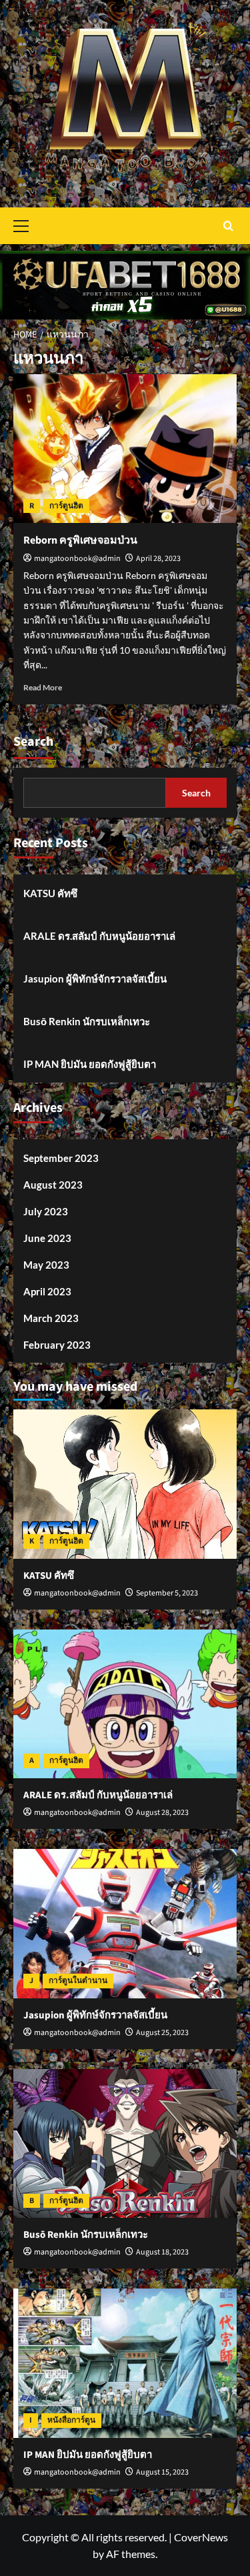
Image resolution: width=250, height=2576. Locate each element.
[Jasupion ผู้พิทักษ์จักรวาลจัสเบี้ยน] (125, 1923)
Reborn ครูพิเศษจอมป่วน (80, 540)
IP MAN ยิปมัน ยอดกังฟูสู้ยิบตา (90, 1064)
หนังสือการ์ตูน (71, 2420)
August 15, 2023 (162, 2472)
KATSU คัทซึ (50, 893)
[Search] (228, 226)
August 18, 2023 (162, 2252)
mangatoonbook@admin (77, 559)
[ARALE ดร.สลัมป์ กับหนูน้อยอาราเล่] (125, 1704)
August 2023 (53, 1185)
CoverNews (201, 2537)
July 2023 (46, 1211)
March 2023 (51, 1318)
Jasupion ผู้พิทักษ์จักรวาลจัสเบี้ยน (95, 979)
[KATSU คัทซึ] (125, 1484)
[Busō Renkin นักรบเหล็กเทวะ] (125, 2143)
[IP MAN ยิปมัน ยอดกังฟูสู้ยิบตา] (125, 2363)
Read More (43, 687)
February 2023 (57, 1345)
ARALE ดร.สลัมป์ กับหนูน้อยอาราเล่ (99, 936)
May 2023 (46, 1265)
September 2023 (61, 1158)
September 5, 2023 (167, 1593)
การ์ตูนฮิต (66, 506)
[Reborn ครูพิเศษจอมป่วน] (125, 449)
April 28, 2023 (158, 559)
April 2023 (47, 1291)
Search (33, 742)
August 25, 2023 (162, 2033)
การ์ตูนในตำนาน (78, 1981)
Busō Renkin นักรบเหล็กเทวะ (87, 1021)
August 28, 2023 (162, 1813)
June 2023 (47, 1238)
